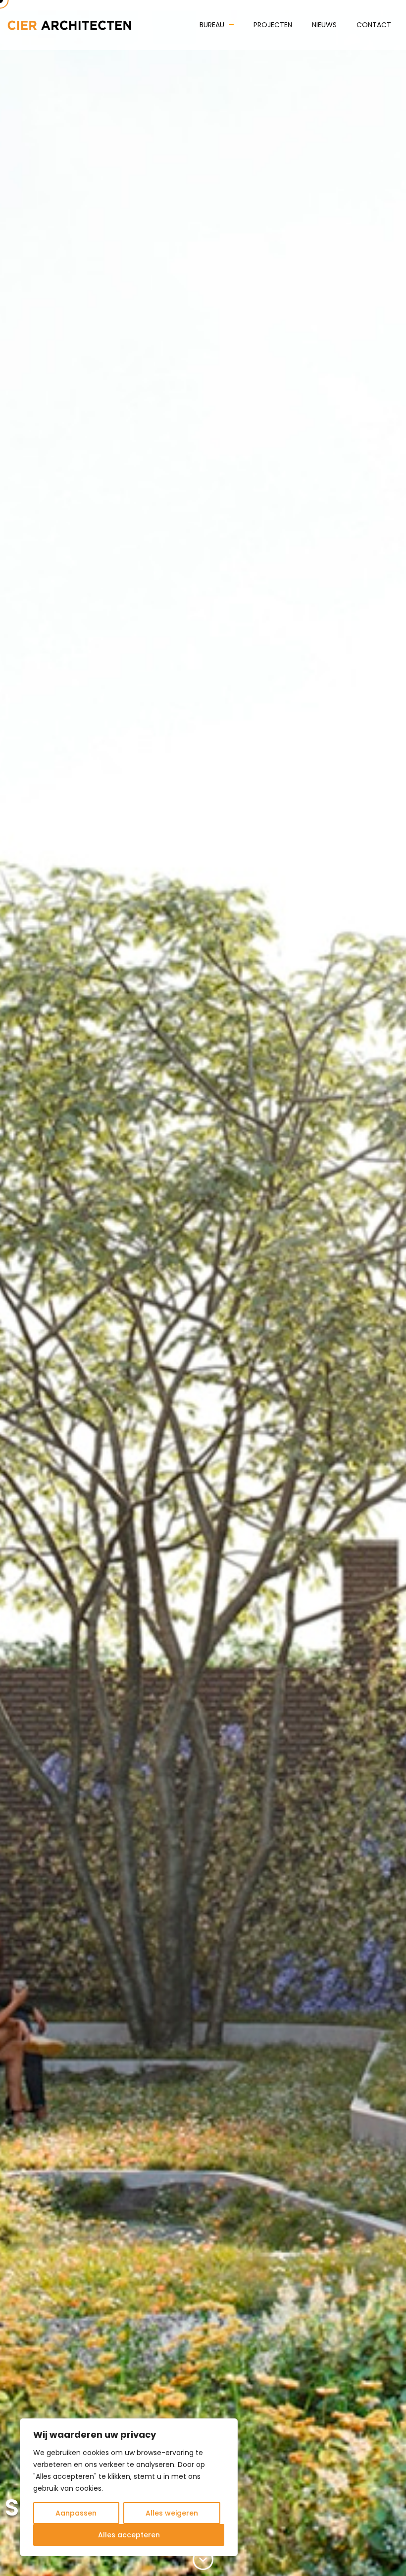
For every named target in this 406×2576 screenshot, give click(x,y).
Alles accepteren (129, 2535)
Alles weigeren (172, 2513)
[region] (129, 2487)
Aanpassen (76, 2513)
